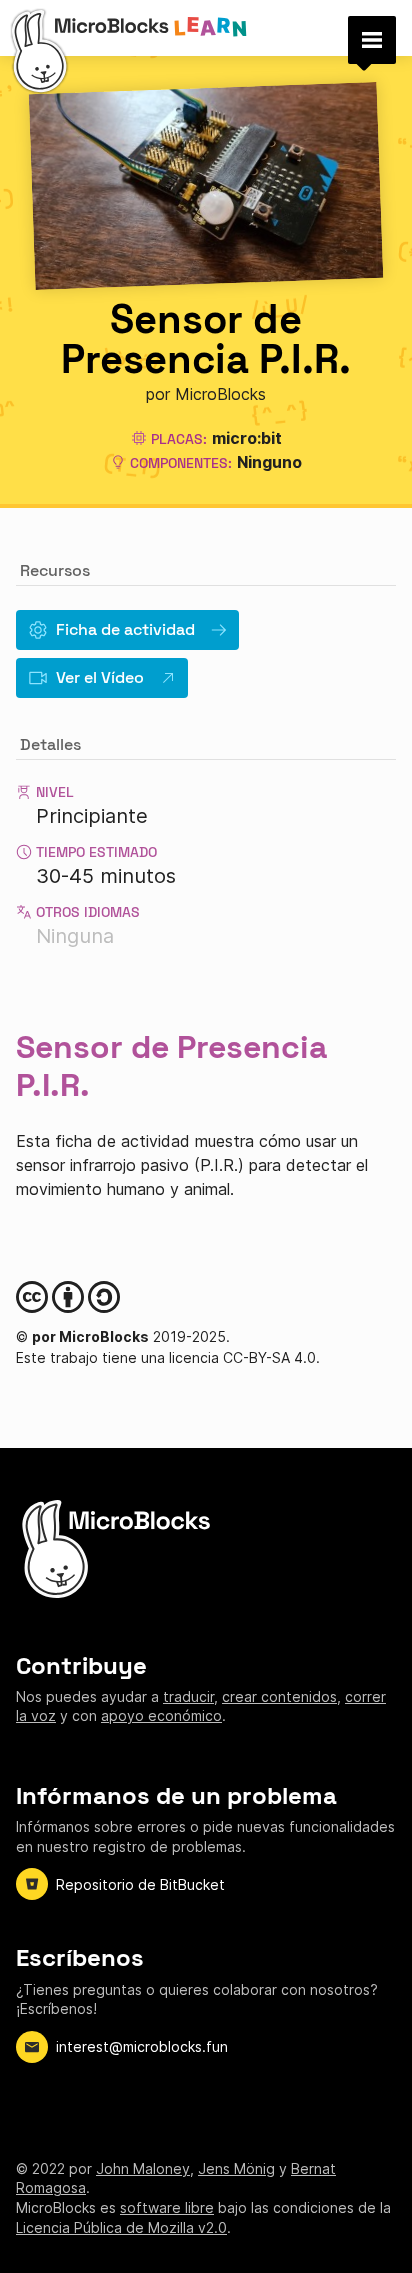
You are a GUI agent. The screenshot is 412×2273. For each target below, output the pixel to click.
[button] (372, 40)
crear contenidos (279, 1696)
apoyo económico (161, 1715)
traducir (188, 1696)
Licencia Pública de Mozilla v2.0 (121, 2227)
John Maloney (143, 2168)
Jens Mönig (236, 2168)
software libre (167, 2207)
